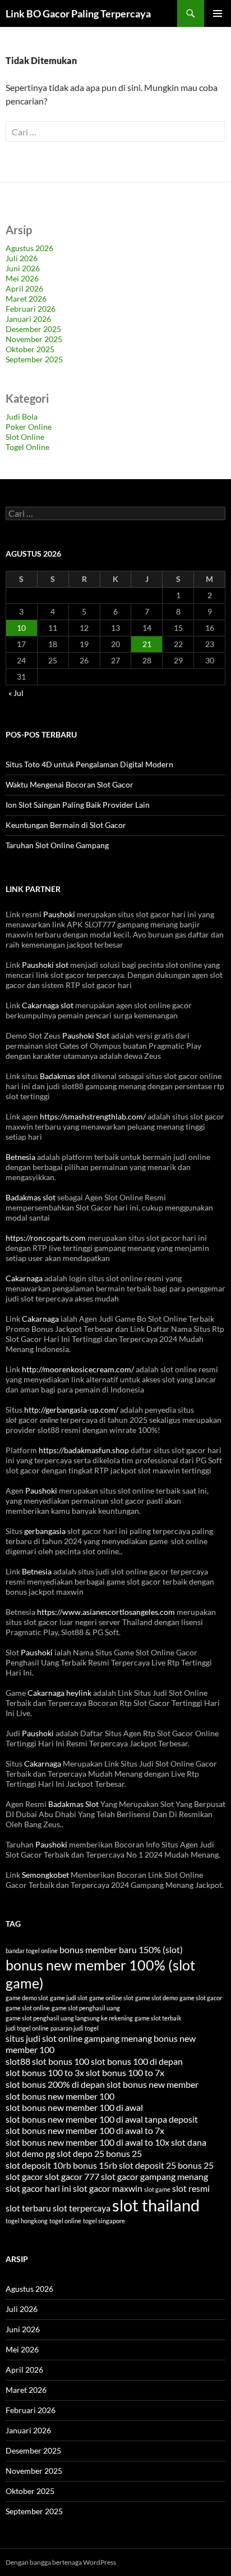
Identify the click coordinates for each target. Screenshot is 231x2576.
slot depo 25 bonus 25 (99, 2153)
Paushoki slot (45, 965)
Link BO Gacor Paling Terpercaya (78, 13)
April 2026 (24, 288)
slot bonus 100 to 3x (45, 2072)
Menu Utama (218, 13)
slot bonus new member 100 (60, 2096)
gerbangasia (45, 1531)
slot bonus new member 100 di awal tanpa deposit (102, 2119)
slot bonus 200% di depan (55, 2084)
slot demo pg (30, 2153)
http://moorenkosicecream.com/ (78, 1369)
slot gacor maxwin (108, 2188)
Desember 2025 (33, 329)
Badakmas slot (65, 1076)
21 (147, 644)
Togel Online (27, 447)
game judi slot (69, 1998)
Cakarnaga (24, 1278)
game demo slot (27, 1998)
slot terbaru (28, 2208)
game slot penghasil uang (86, 2008)
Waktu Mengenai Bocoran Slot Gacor (70, 784)
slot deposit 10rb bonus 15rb (61, 2165)
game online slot (111, 1998)
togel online (65, 2221)
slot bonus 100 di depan (137, 2061)
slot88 (18, 2061)
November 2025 (34, 339)
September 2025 (34, 359)
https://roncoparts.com (46, 1238)
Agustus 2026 (29, 248)
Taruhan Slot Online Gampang (57, 845)
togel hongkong (27, 2221)
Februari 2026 (31, 309)
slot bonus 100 (61, 2061)
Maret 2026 (26, 299)
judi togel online (27, 2028)
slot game (157, 2189)
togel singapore (104, 2221)
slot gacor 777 (72, 2176)
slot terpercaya (82, 2208)
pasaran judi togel (75, 2028)
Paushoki (59, 914)
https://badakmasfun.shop (84, 1450)
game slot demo (156, 1998)
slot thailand (156, 2205)
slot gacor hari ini (38, 2188)
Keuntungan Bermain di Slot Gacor (66, 825)
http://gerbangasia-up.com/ (71, 1410)
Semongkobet (45, 1875)
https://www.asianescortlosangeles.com (106, 1612)
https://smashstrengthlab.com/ (93, 1116)
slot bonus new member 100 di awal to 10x (87, 2142)
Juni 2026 (23, 268)
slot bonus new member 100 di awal (74, 2107)
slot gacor (24, 2176)
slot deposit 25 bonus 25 (166, 2165)
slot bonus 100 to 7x (125, 2072)
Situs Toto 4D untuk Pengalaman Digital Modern (89, 764)
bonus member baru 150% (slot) (121, 1949)
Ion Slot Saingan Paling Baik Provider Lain (78, 805)
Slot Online (25, 437)
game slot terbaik (158, 2018)
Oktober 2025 (30, 349)
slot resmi (191, 2188)
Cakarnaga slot (48, 1005)
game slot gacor (201, 1998)
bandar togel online (32, 1951)
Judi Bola (22, 417)
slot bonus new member (153, 2084)
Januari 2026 (28, 319)
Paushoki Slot (86, 1036)
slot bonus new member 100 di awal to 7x (85, 2130)
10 (21, 628)
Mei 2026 (22, 278)
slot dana (189, 2142)
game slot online (28, 2008)
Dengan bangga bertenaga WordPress (61, 2562)
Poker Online (29, 427)
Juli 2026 (22, 258)
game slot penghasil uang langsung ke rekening (69, 2018)
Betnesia (20, 1157)
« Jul (16, 693)
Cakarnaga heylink (59, 1693)
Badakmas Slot (73, 1804)
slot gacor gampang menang (154, 2176)
